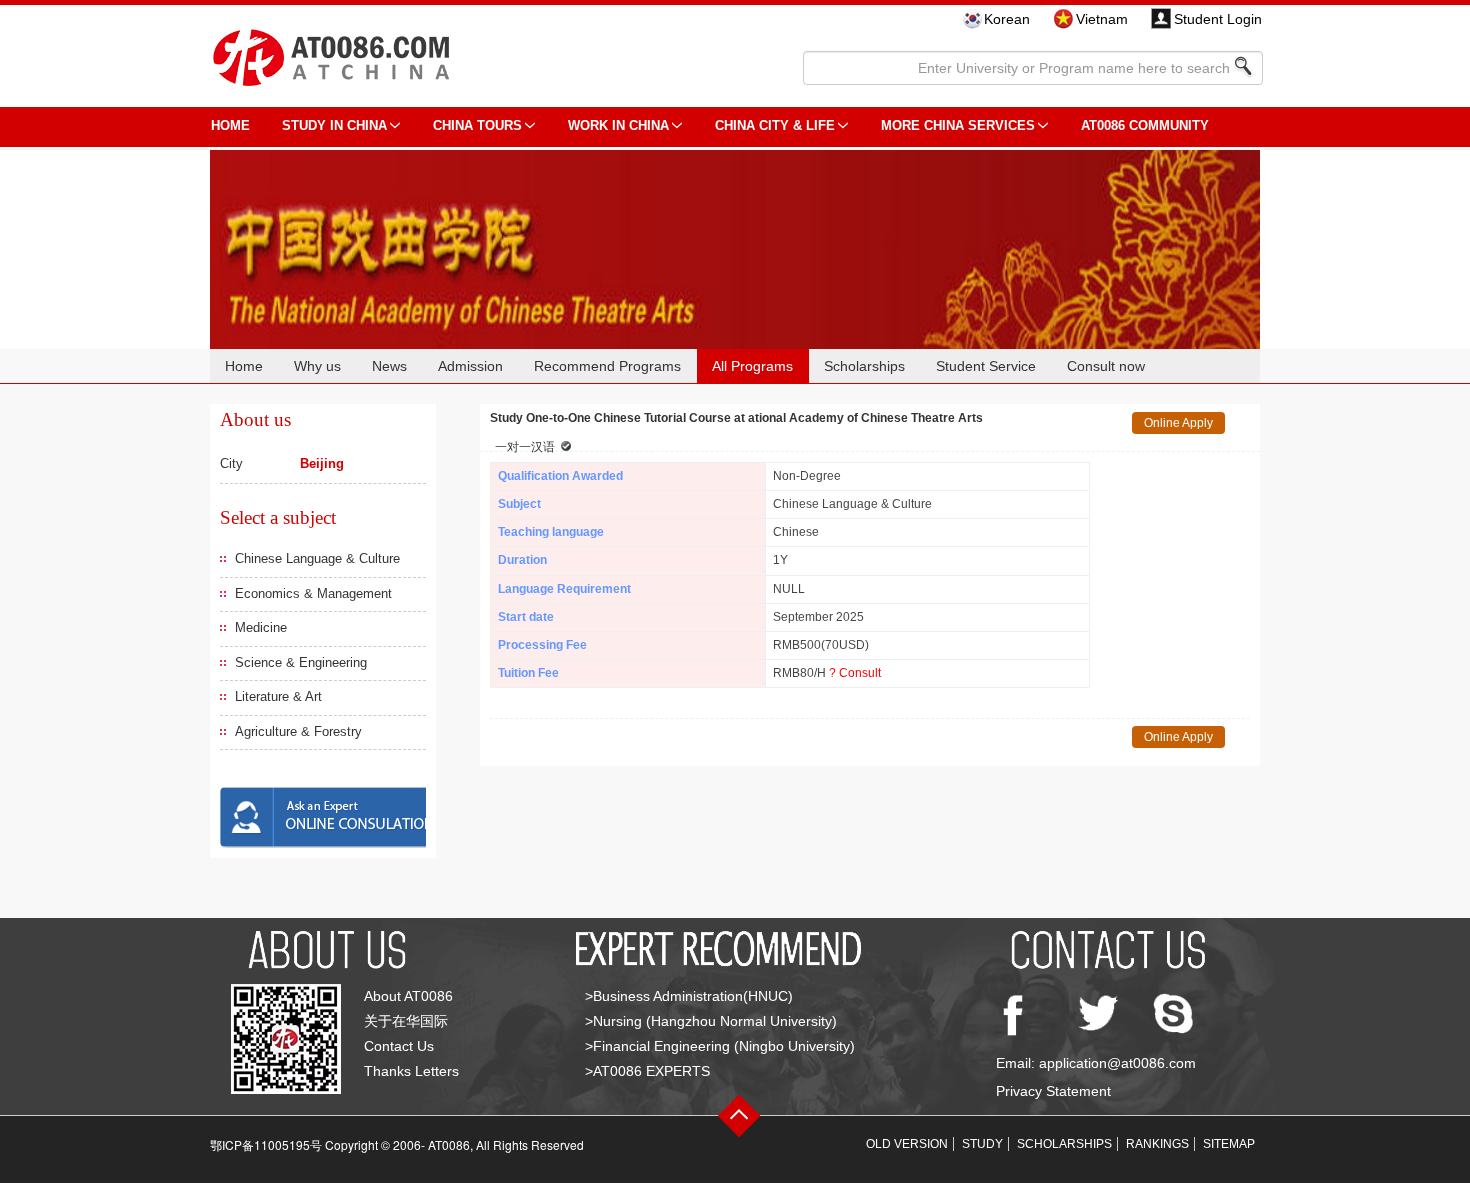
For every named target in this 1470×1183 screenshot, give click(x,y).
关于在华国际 (406, 1021)
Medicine (261, 627)
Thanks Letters (411, 1071)
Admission (470, 366)
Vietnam (1102, 19)
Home (244, 366)
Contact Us (399, 1046)
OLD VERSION (907, 1144)
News (389, 366)
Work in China (618, 125)
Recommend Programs (607, 366)
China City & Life (775, 125)
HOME (230, 125)
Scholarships (864, 366)
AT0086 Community (1145, 125)
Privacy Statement (1053, 1091)
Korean (1007, 19)
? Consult (855, 673)
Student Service (986, 366)
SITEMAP (1229, 1144)
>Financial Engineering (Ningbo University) (720, 1046)
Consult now (1106, 366)
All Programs (752, 366)
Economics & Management (313, 593)
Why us (317, 366)
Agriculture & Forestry (298, 731)
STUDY (982, 1144)
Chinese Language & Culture (317, 558)
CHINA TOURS (477, 125)
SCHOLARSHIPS (1064, 1144)
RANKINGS (1157, 1144)
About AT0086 (408, 996)
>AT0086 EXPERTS (647, 1071)
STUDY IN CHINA (334, 125)
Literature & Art (278, 696)
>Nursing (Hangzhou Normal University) (711, 1021)
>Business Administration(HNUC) (689, 996)
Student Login (1218, 19)
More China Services (958, 125)
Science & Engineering (301, 662)
